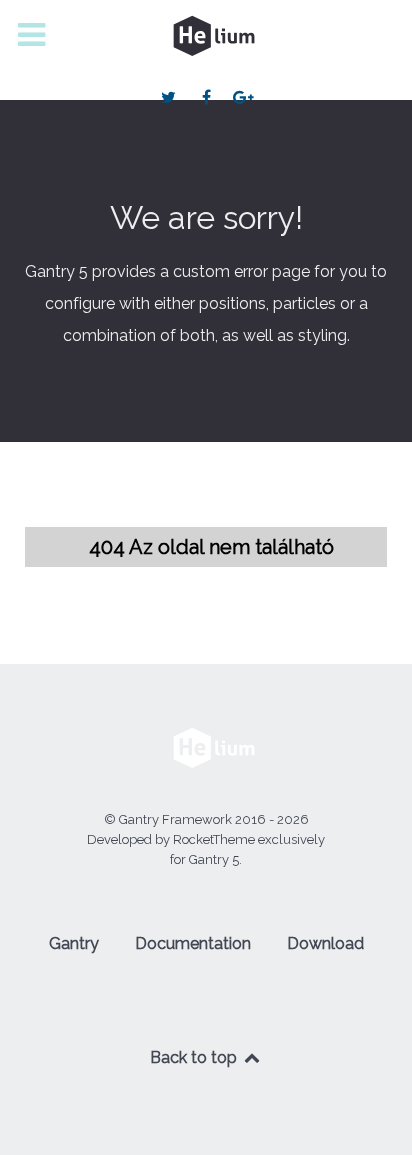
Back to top (195, 1057)
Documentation (193, 943)
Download (325, 943)
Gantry (74, 943)
